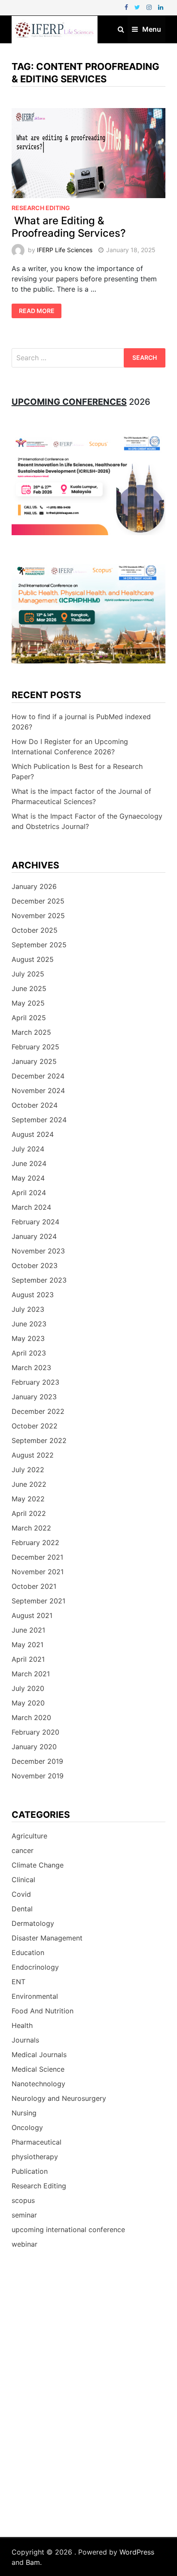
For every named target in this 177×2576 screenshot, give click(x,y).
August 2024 (33, 1134)
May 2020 (28, 1703)
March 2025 (31, 1032)
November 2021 (38, 1572)
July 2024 (28, 1149)
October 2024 (35, 1105)
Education (28, 1952)
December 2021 (37, 1557)
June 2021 (28, 1630)
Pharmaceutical (37, 2142)
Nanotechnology (38, 2084)
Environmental (35, 1996)
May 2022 (28, 1499)
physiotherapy (35, 2157)
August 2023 (33, 1295)
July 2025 (28, 974)
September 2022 (39, 1440)
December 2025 (38, 901)
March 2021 (31, 1674)
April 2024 (29, 1193)
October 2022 (35, 1426)
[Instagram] (150, 7)
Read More (37, 311)
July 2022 (28, 1470)
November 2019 (38, 1776)
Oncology (27, 2127)
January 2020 (34, 1747)
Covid (21, 1894)
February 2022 (35, 1543)
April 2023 (29, 1353)
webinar (24, 2244)
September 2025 (39, 945)
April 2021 (28, 1659)
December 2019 (37, 1761)
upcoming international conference (68, 2230)
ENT (18, 1982)
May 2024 (28, 1178)
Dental (22, 1909)
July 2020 (28, 1688)
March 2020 (31, 1717)
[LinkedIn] (161, 7)
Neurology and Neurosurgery (59, 2098)
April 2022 (29, 1513)
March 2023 (31, 1368)
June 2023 (29, 1324)
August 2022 (33, 1455)
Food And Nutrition (43, 2011)
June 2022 (29, 1484)
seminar (24, 2215)
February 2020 (35, 1732)
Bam (33, 2562)
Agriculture (29, 1836)
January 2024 (34, 1236)
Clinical (23, 1880)
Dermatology (33, 1923)
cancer (23, 1850)
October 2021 (34, 1586)
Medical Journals (39, 2055)
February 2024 (35, 1222)
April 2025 (29, 1018)
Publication (30, 2171)
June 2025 (29, 988)
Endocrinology (35, 1967)
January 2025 (34, 1061)
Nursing (24, 2113)
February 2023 (35, 1382)
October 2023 (35, 1265)
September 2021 (38, 1601)
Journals (25, 2040)
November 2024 (38, 1091)
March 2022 (31, 1528)
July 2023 (28, 1309)
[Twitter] (138, 7)
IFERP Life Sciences (65, 250)
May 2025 (28, 1003)
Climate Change (38, 1865)
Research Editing (41, 208)
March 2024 (31, 1207)
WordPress (137, 2552)
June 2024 (29, 1163)
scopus (23, 2200)
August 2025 (33, 959)
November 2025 (38, 916)
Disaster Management (47, 1938)
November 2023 (38, 1251)
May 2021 (27, 1645)
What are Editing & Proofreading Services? (69, 227)
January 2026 (34, 886)
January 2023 (34, 1397)
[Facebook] (127, 7)
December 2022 (38, 1411)
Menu (152, 29)
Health (22, 2025)
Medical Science (38, 2069)
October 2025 (35, 930)
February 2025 (35, 1047)
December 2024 (38, 1076)
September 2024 (39, 1120)
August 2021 (32, 1615)
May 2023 (28, 1338)
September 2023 (39, 1280)
